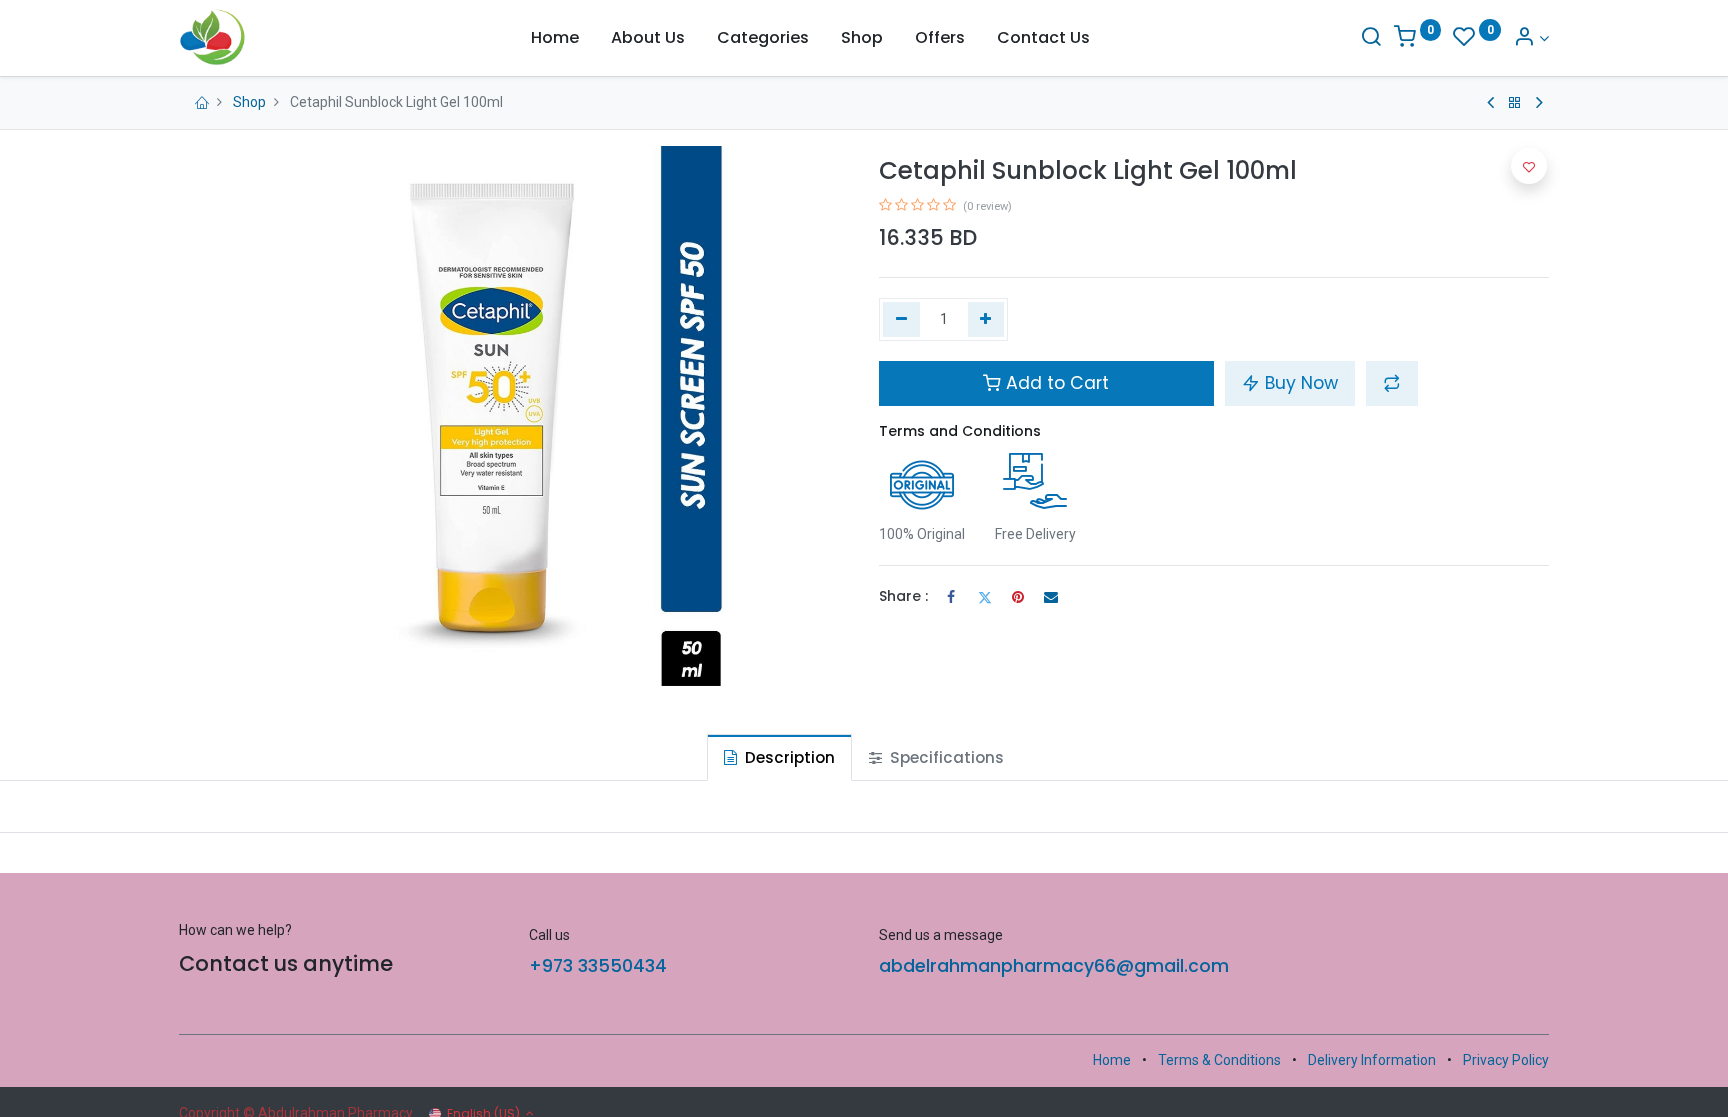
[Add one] (986, 320)
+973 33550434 (598, 966)
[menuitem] (555, 38)
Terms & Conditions (1219, 1060)
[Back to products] (1515, 103)
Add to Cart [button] (1055, 383)
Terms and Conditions (960, 431)
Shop (249, 102)
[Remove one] (901, 320)
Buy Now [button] (1299, 383)
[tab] (779, 757)
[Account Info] (1531, 38)
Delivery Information (1372, 1060)
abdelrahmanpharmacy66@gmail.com (1054, 966)
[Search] (1371, 38)
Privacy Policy (1506, 1060)
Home (1112, 1060)
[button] (1392, 383)
